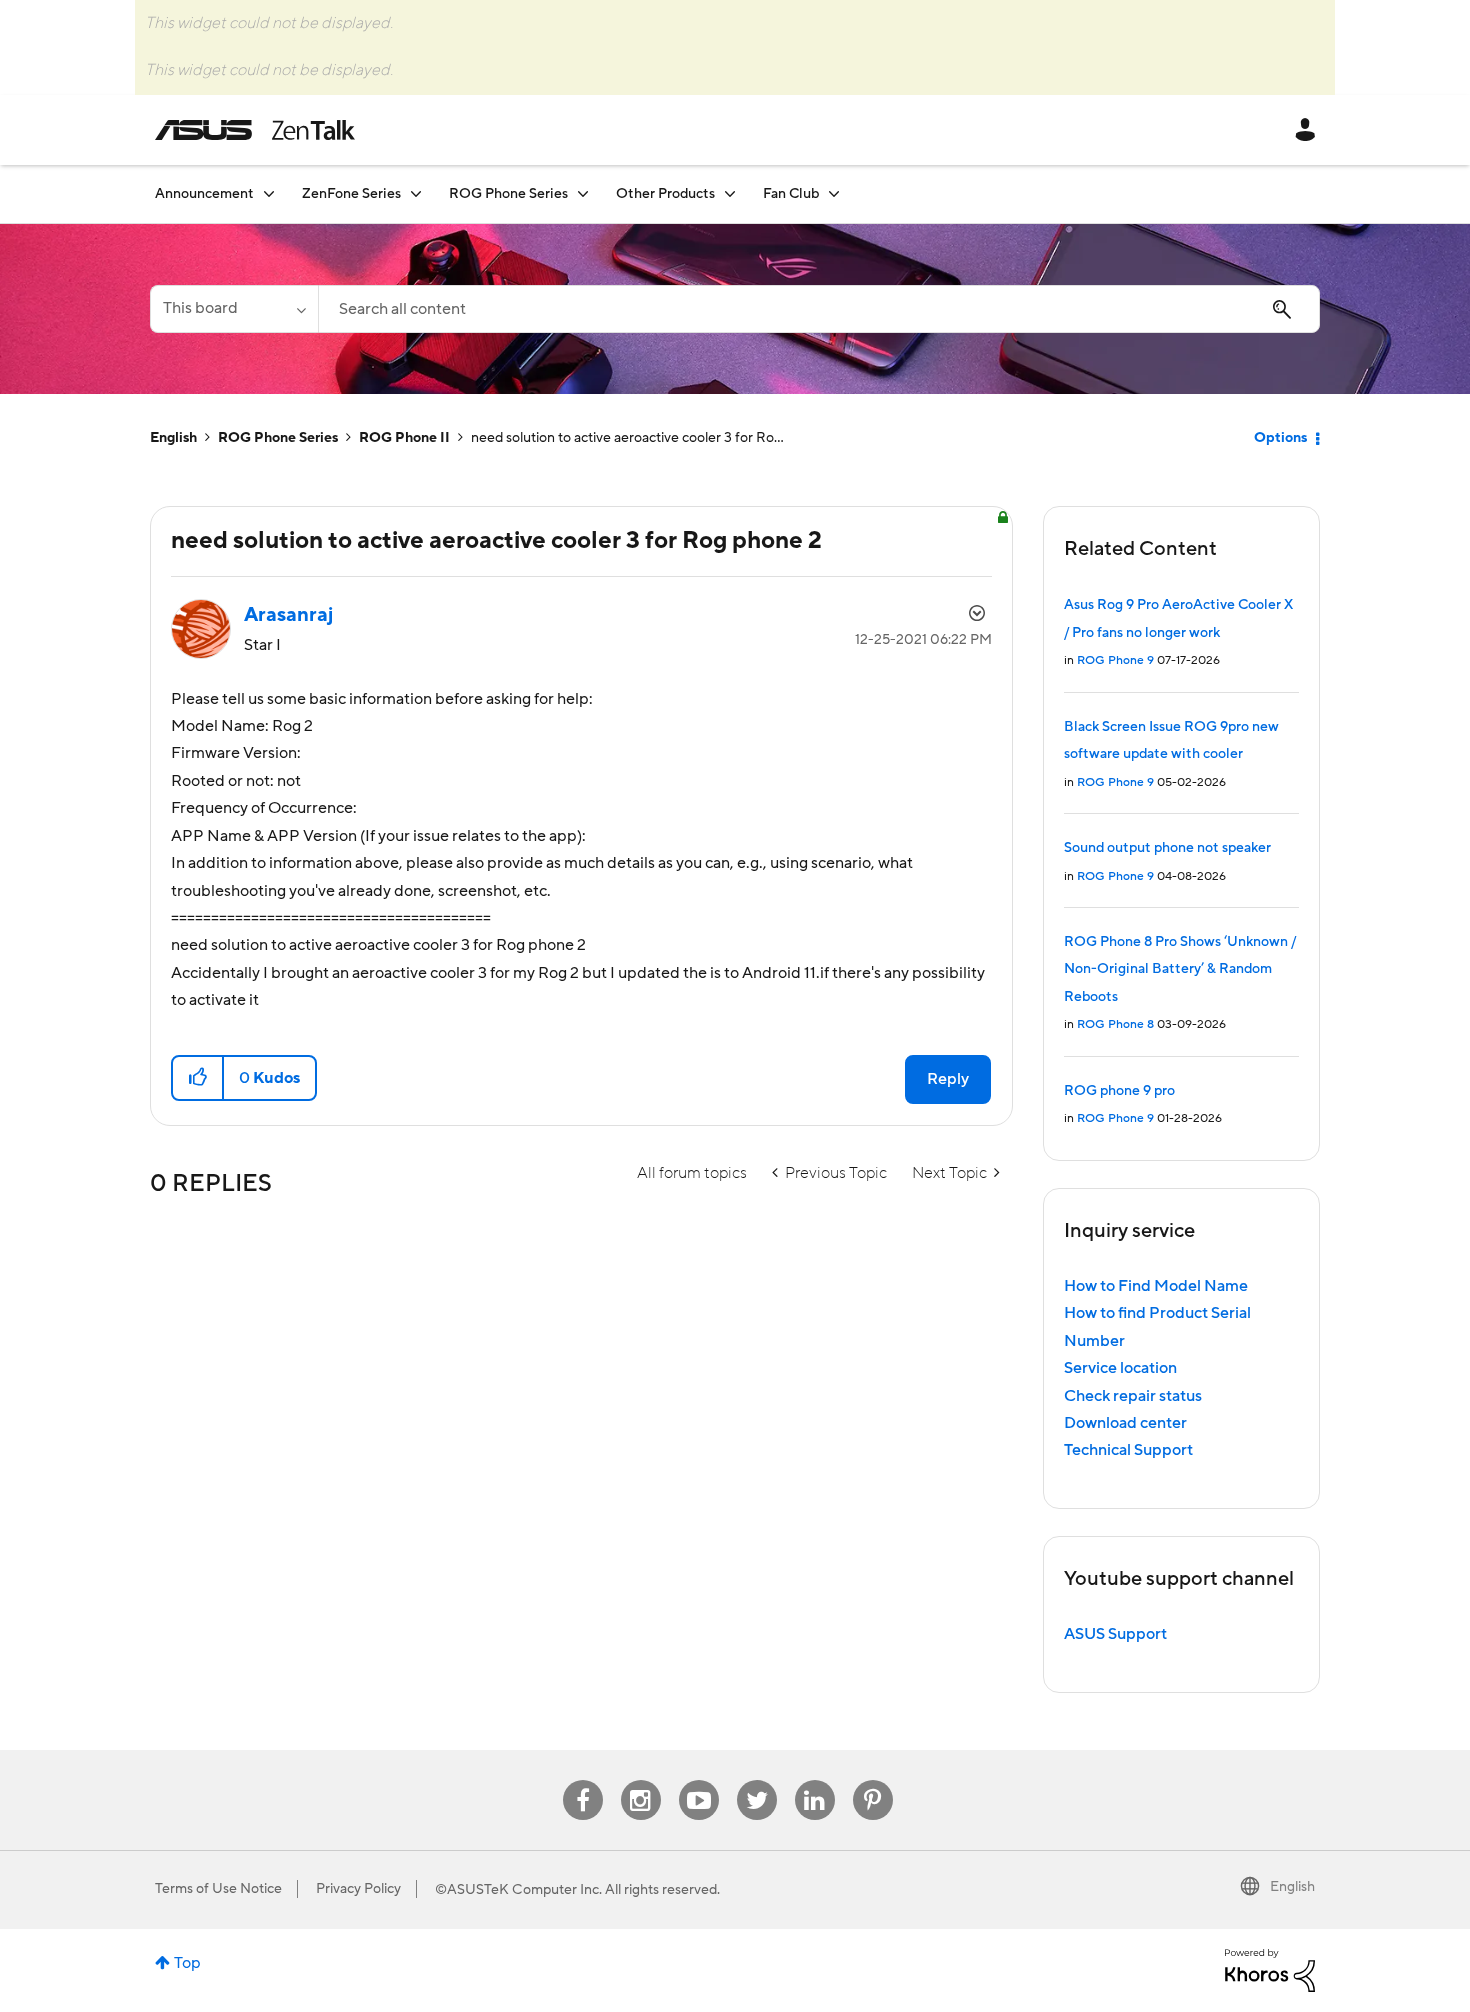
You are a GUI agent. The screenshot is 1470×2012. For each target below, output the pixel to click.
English (173, 438)
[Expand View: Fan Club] (834, 193)
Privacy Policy (358, 1889)
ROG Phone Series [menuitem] (508, 194)
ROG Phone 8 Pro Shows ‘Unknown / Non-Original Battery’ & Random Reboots (1180, 969)
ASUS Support (1115, 1634)
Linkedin (815, 1780)
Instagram (640, 1780)
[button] (198, 1078)
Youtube (699, 1780)
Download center (1125, 1423)
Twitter (756, 1780)
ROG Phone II (404, 438)
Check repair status (1133, 1396)
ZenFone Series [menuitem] (351, 194)
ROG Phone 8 (1115, 1024)
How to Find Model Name (1156, 1286)
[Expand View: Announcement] (269, 193)
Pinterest (873, 1780)
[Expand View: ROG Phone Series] (583, 193)
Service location (1120, 1368)
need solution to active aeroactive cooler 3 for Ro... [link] (627, 438)
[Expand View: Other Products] (730, 193)
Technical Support (1128, 1450)
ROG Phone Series (278, 438)
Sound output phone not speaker (1167, 848)
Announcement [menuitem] (204, 194)
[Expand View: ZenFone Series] (416, 193)
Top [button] (187, 1963)
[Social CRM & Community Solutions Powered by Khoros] (1270, 1969)
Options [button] (1280, 438)
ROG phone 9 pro (1119, 1091)
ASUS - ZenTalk (255, 130)
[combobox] (819, 309)
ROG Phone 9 (1115, 660)
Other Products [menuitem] (665, 194)
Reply (948, 1079)
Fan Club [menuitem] (791, 194)
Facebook (583, 1780)
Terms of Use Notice (218, 1889)
